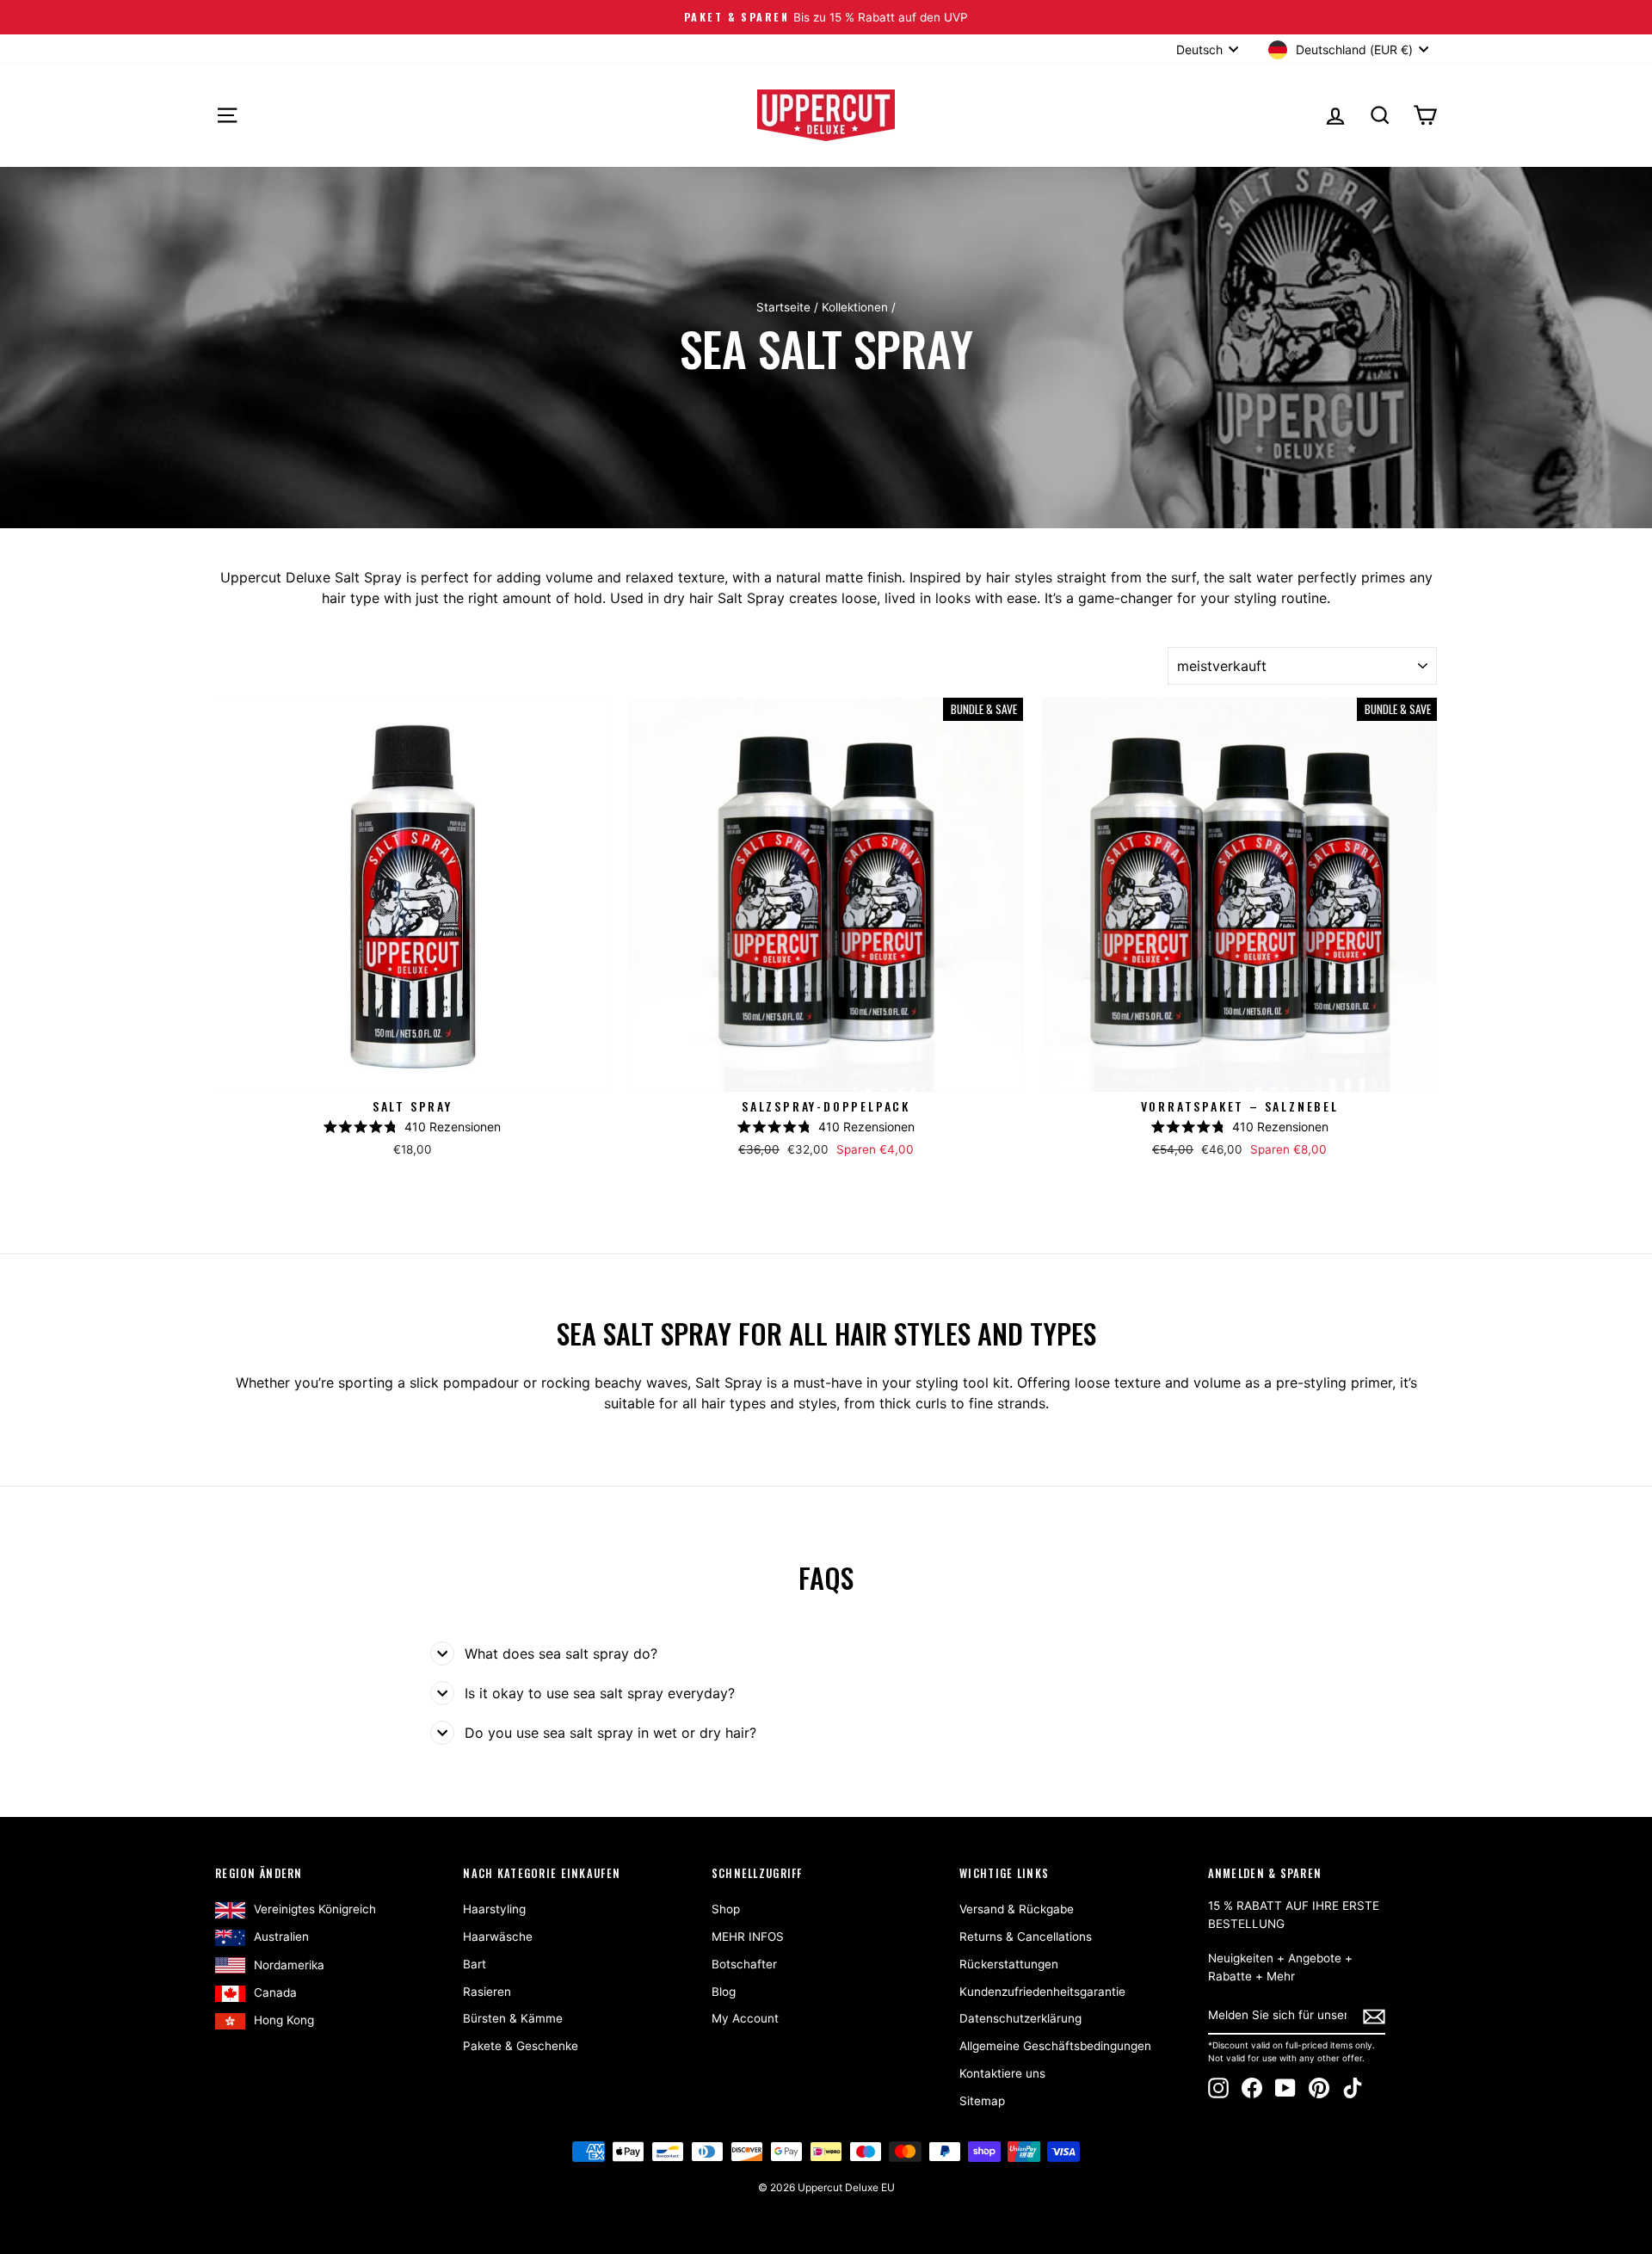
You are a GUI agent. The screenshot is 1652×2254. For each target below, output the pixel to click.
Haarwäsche (498, 1937)
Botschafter (744, 1964)
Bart (475, 1964)
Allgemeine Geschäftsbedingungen (1055, 2046)
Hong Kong (284, 2020)
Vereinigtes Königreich (315, 1909)
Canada (275, 1992)
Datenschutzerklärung (1020, 2018)
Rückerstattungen (1009, 1964)
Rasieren (487, 1992)
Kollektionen (855, 307)
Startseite (783, 307)
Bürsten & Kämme (513, 2018)
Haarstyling (494, 1909)
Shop (726, 1909)
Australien (281, 1937)
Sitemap (982, 2101)
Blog (724, 1992)
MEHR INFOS (748, 1937)
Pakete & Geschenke (521, 2046)
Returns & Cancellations (1026, 1937)
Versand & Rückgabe (1017, 1909)
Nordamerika (289, 1965)
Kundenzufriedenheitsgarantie (1042, 1992)
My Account (745, 2018)
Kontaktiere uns (1002, 2073)
